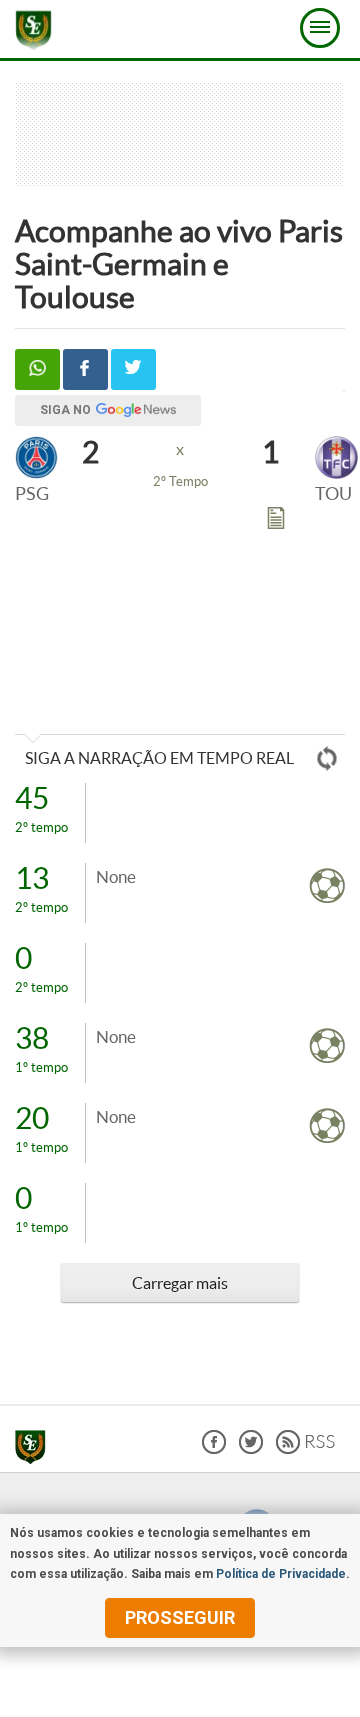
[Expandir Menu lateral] (320, 28)
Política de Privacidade (281, 1574)
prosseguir (180, 1617)
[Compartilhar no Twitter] (133, 369)
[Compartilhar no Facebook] (85, 369)
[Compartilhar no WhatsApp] (37, 369)
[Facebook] (214, 1448)
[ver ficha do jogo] (276, 522)
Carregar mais (180, 1283)
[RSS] (305, 1448)
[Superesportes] (35, 1450)
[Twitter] (251, 1448)
